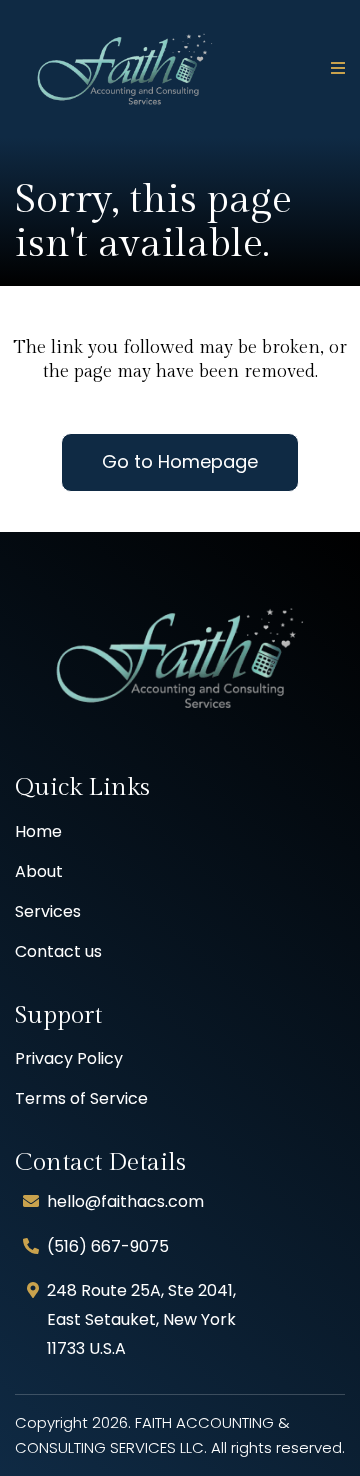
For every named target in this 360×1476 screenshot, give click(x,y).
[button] (335, 69)
